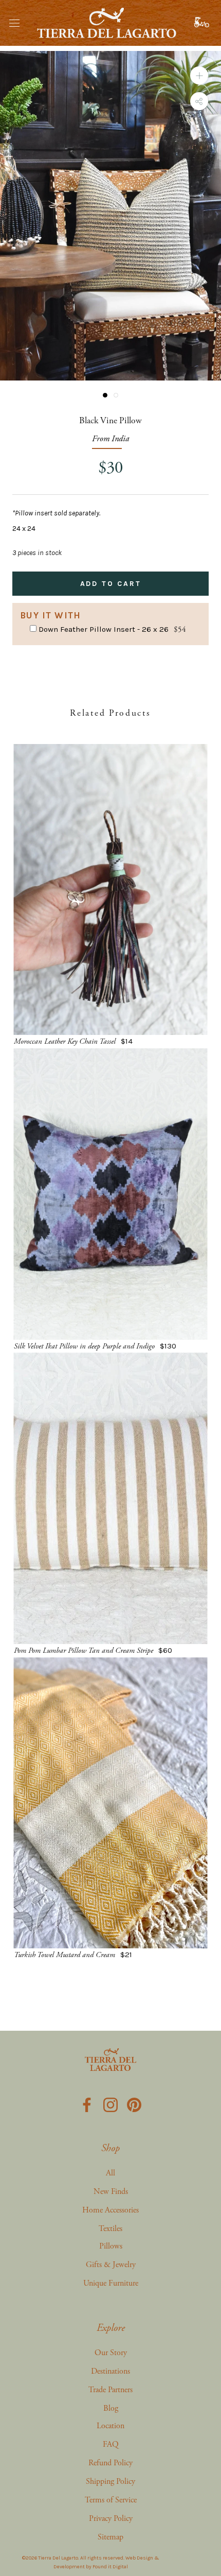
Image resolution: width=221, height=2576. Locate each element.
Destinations (110, 2371)
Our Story (111, 2353)
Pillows (111, 2246)
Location (110, 2426)
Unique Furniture (111, 2283)
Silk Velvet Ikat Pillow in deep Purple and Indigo (84, 1346)
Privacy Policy (111, 2519)
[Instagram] (110, 2103)
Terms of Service (111, 2500)
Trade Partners (110, 2390)
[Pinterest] (134, 2103)
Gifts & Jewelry (111, 2265)
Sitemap (110, 2537)
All (110, 2173)
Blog (111, 2408)
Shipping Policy (110, 2482)
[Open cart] (203, 23)
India (120, 439)
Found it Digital (110, 2567)
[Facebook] (87, 2103)
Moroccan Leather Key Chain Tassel (65, 1041)
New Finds (111, 2192)
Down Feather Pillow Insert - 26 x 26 (104, 629)
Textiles (110, 2229)
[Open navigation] (14, 23)
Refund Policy (110, 2463)
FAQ (111, 2444)
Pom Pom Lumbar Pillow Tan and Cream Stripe (84, 1650)
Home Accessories (110, 2210)
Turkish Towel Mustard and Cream (65, 1955)
